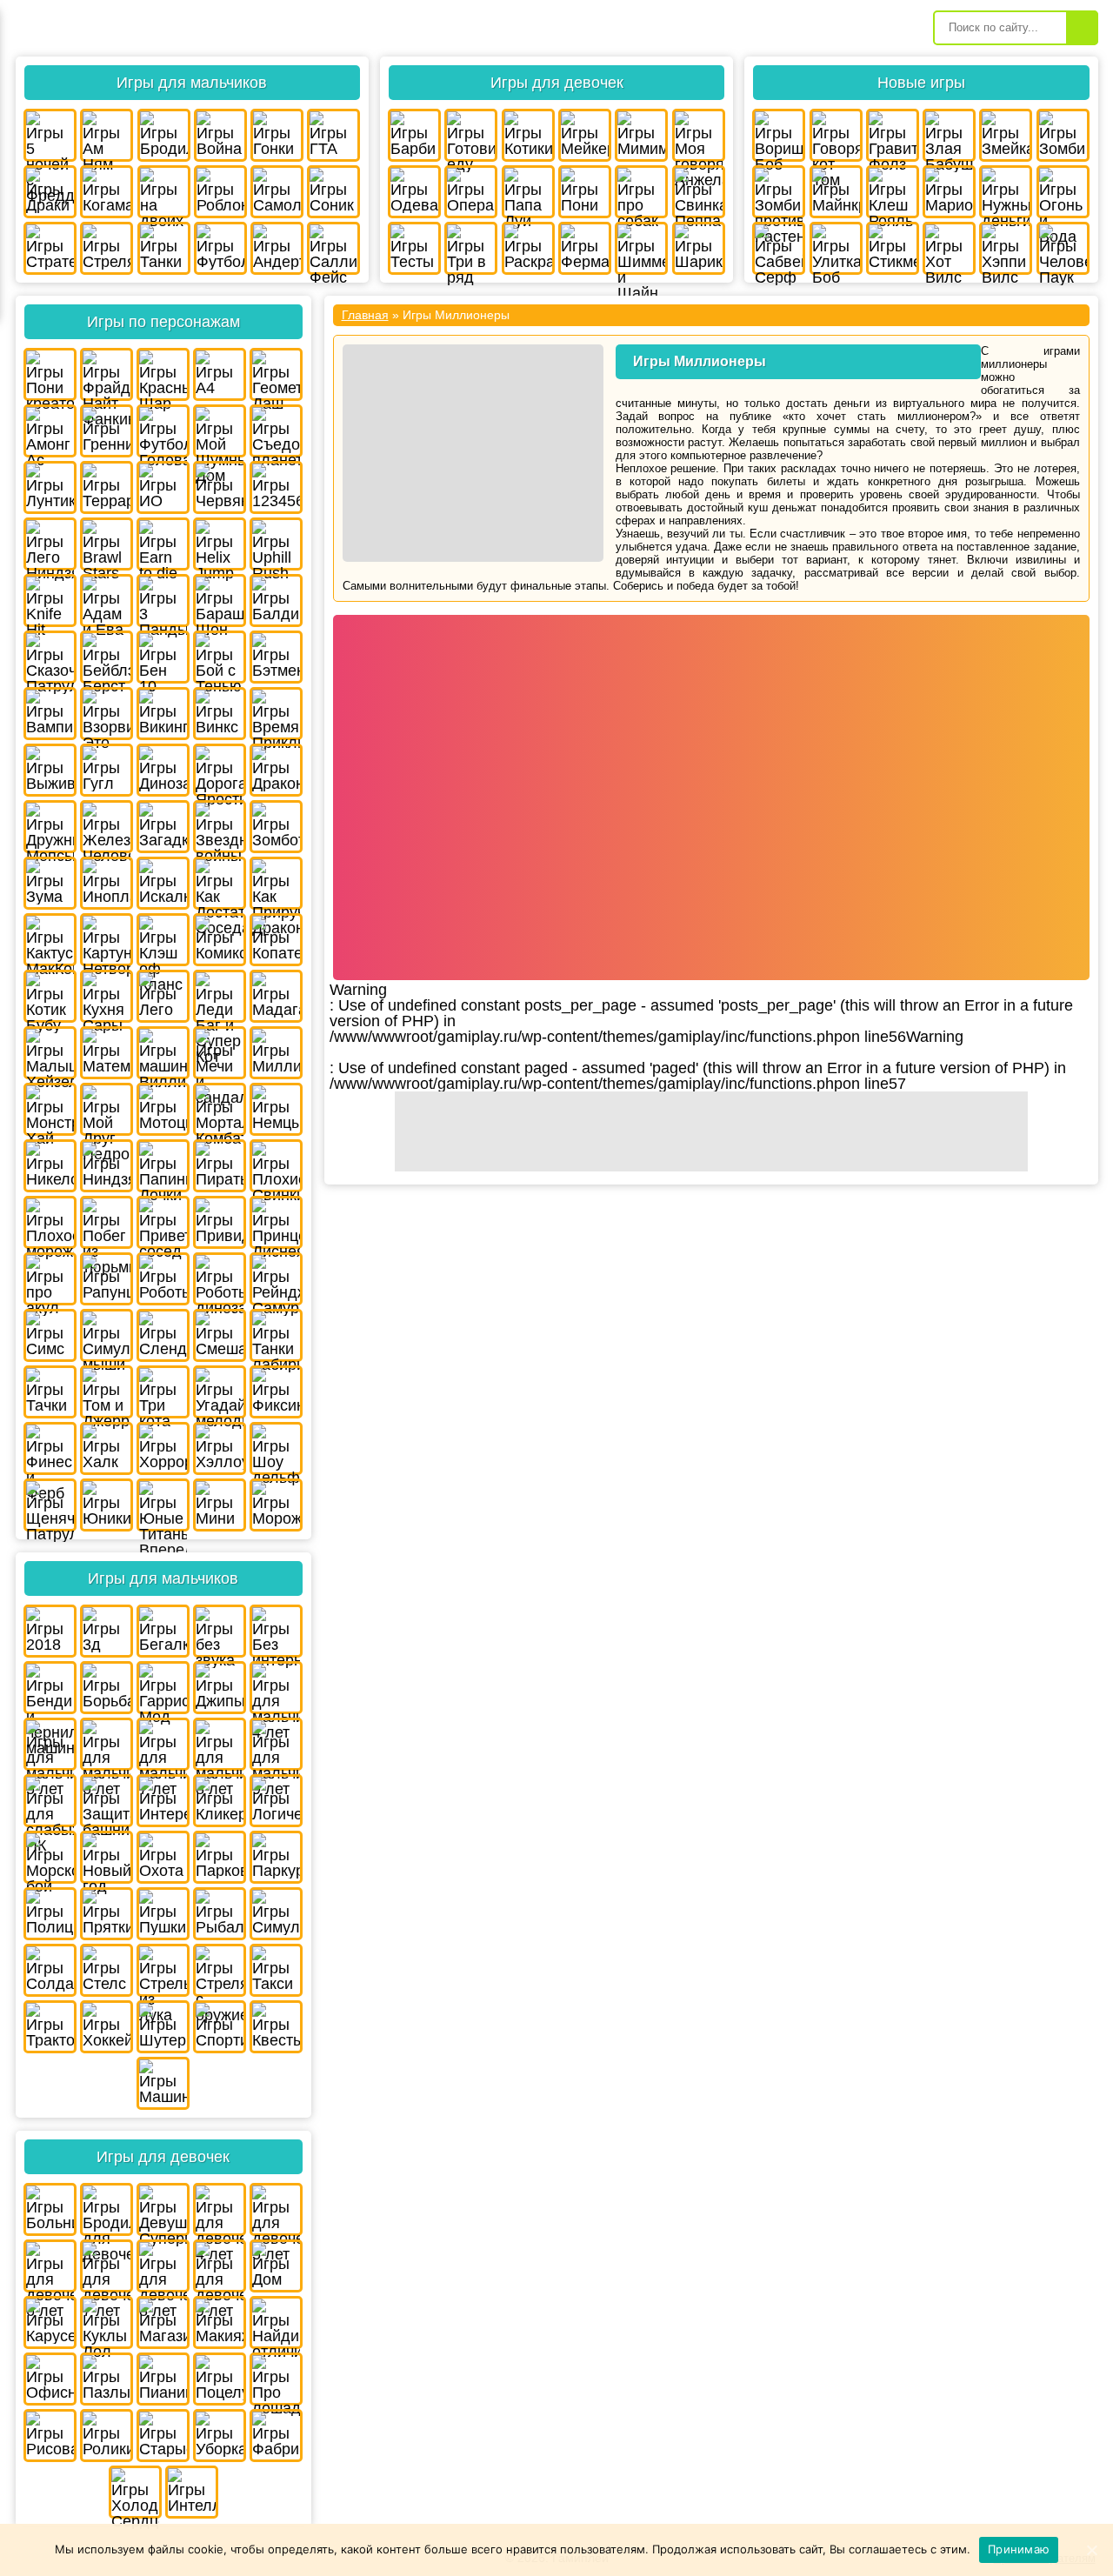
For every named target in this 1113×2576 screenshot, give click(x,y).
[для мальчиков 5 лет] (50, 1744)
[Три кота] (163, 1392)
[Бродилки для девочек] (107, 2209)
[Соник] (333, 192)
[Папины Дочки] (163, 1166)
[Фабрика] (276, 2436)
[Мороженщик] (276, 1505)
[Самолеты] (277, 192)
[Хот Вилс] (949, 248)
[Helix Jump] (220, 544)
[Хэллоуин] (220, 1448)
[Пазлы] (107, 2379)
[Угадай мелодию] (220, 1392)
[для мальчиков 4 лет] (276, 1688)
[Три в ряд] (471, 248)
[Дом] (276, 2266)
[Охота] (163, 1857)
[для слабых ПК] (50, 1801)
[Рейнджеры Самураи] (276, 1279)
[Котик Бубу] (50, 996)
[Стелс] (107, 1970)
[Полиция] (50, 1914)
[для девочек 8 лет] (163, 2266)
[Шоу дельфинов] (276, 1448)
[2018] (50, 1631)
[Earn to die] (163, 544)
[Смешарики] (220, 1335)
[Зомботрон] (276, 827)
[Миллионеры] (276, 1053)
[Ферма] (585, 248)
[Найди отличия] (276, 2322)
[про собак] (641, 192)
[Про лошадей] (276, 2379)
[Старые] (163, 2436)
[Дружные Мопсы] (50, 827)
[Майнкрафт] (836, 192)
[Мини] (220, 1505)
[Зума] (50, 883)
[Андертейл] (277, 248)
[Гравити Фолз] (893, 135)
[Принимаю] (1091, 2550)
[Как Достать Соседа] (220, 883)
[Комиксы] (220, 940)
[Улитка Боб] (836, 248)
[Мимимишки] (641, 135)
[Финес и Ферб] (50, 1448)
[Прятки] (107, 1914)
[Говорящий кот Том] (836, 135)
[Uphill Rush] (276, 544)
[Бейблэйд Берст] (107, 657)
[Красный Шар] (163, 374)
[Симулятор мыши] (107, 1335)
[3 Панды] (163, 601)
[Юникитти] (107, 1505)
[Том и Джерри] (107, 1392)
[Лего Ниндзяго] (50, 544)
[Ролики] (107, 2436)
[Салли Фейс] (333, 248)
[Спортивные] (220, 2027)
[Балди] (276, 601)
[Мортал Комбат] (220, 1109)
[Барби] (414, 135)
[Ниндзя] (107, 1166)
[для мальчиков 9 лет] (276, 1744)
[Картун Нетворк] (107, 940)
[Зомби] (1063, 135)
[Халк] (107, 1448)
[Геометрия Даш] (276, 374)
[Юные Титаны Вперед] (163, 1505)
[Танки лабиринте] (276, 1335)
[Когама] (107, 192)
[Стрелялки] (107, 248)
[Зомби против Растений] (779, 192)
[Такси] (276, 1970)
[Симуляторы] (276, 1914)
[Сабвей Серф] (779, 248)
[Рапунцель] (107, 1279)
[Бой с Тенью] (220, 657)
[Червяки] (220, 487)
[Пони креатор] (50, 374)
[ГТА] (333, 135)
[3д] (107, 1631)
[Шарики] (699, 248)
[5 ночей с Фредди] (50, 135)
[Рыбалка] (220, 1914)
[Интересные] (163, 1801)
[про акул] (50, 1279)
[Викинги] (163, 714)
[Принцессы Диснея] (276, 1222)
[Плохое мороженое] (50, 1222)
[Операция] (471, 192)
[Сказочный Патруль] (50, 657)
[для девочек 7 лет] (107, 2266)
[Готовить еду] (471, 135)
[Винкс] (220, 714)
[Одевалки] (414, 192)
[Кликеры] (220, 1801)
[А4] (220, 374)
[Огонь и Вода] (1063, 192)
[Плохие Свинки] (276, 1166)
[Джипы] (220, 1688)
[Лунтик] (50, 487)
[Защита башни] (107, 1801)
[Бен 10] (163, 657)
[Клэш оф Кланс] (163, 940)
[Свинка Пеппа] (699, 192)
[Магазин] (163, 2322)
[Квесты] (276, 2027)
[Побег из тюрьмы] (107, 1222)
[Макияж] (220, 2322)
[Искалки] (163, 883)
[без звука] (220, 1631)
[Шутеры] (163, 2027)
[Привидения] (220, 1222)
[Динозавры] (163, 770)
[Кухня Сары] (107, 996)
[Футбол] (220, 248)
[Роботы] (163, 1279)
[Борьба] (107, 1688)
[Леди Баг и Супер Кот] (220, 996)
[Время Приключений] (276, 714)
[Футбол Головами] (163, 431)
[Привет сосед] (163, 1222)
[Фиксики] (276, 1392)
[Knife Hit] (50, 601)
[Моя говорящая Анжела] (699, 135)
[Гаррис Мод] (163, 1688)
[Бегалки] (163, 1631)
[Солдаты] (50, 1970)
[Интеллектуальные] (192, 2492)
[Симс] (50, 1335)
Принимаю (1019, 2549)
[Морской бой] (50, 1857)
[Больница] (50, 2209)
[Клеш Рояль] (893, 192)
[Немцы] (276, 1109)
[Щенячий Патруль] (50, 1505)
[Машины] (163, 2083)
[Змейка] (1006, 135)
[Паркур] (276, 1857)
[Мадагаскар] (276, 996)
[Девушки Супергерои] (163, 2209)
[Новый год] (107, 1857)
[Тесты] (414, 248)
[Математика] (107, 1053)
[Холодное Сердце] (135, 2492)
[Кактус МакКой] (50, 940)
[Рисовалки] (50, 2436)
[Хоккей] (107, 2027)
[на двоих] (164, 192)
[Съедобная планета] (276, 431)
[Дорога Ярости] (220, 770)
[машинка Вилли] (163, 1053)
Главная (365, 315)
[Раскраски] (528, 248)
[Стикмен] (893, 248)
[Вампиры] (50, 714)
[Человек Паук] (1063, 248)
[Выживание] (50, 770)
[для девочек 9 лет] (220, 2266)
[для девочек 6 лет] (50, 2266)
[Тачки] (50, 1392)
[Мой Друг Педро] (107, 1109)
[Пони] (585, 192)
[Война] (220, 135)
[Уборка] (220, 2436)
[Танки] (164, 248)
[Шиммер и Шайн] (641, 248)
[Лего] (163, 996)
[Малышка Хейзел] (50, 1053)
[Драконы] (276, 770)
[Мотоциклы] (163, 1109)
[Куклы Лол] (107, 2322)
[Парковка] (220, 1857)
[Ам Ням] (107, 135)
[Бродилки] (164, 135)
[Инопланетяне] (107, 883)
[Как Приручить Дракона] (276, 883)
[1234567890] (276, 487)
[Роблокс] (220, 192)
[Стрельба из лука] (163, 1970)
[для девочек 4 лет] (220, 2209)
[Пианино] (163, 2379)
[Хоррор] (163, 1448)
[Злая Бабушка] (949, 135)
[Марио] (949, 192)
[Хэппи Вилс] (1006, 248)
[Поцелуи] (220, 2379)
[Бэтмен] (276, 657)
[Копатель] (276, 940)
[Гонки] (277, 135)
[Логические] (276, 1801)
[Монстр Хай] (50, 1109)
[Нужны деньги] (1006, 192)
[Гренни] (107, 431)
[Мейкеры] (585, 135)
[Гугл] (107, 770)
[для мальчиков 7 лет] (163, 1744)
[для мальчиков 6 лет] (107, 1744)
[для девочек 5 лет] (276, 2209)
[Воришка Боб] (779, 135)
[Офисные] (50, 2379)
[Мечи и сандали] (220, 1053)
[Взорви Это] (107, 714)
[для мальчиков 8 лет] (220, 1744)
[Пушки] (163, 1914)
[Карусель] (50, 2322)
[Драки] (50, 192)
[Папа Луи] (528, 192)
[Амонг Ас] (50, 431)
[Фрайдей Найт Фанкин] (107, 374)
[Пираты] (220, 1166)
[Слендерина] (163, 1335)
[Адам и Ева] (107, 601)
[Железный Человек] (107, 827)
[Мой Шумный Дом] (220, 431)
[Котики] (528, 135)
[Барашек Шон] (220, 601)
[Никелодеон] (50, 1166)
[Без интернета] (276, 1631)
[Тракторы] (50, 2027)
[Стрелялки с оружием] (220, 1970)
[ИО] (163, 487)
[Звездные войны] (220, 827)
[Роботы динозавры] (220, 1279)
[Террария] (107, 487)
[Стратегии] (50, 248)
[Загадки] (163, 827)
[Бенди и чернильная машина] (50, 1688)
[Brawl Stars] (107, 544)
